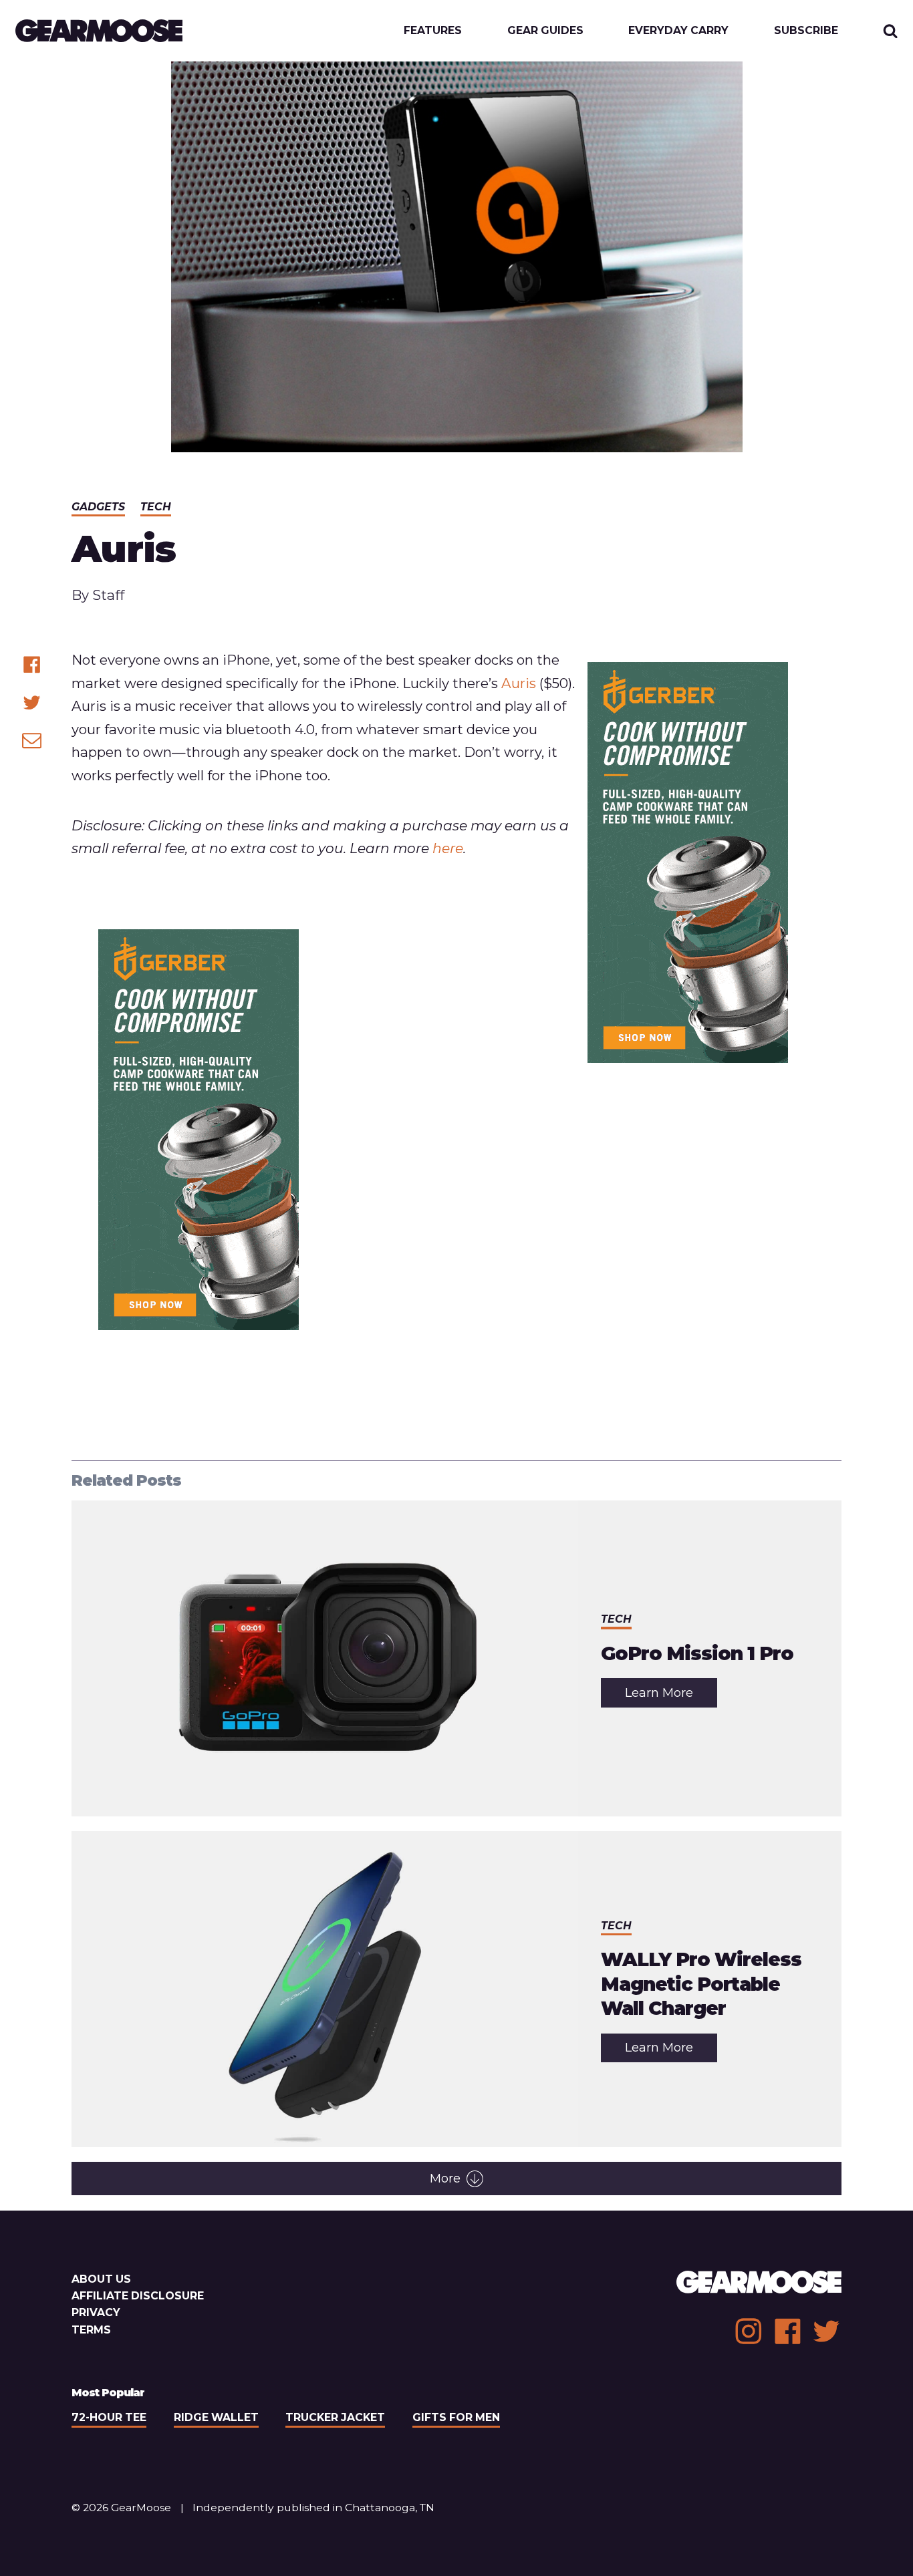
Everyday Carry (678, 31)
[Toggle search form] (891, 31)
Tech (156, 507)
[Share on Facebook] (32, 664)
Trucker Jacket (335, 2417)
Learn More (671, 1696)
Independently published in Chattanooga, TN (313, 2508)
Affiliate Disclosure (138, 2296)
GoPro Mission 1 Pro (697, 1653)
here (448, 848)
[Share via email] (32, 740)
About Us (101, 2279)
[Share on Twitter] (32, 702)
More (445, 2179)
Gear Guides (545, 31)
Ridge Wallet (216, 2417)
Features (433, 31)
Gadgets (98, 507)
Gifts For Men (456, 2417)
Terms (91, 2330)
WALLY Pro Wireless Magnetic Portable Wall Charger (701, 1984)
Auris (519, 683)
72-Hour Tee (109, 2417)
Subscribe (806, 31)
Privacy (96, 2312)
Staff (108, 595)
